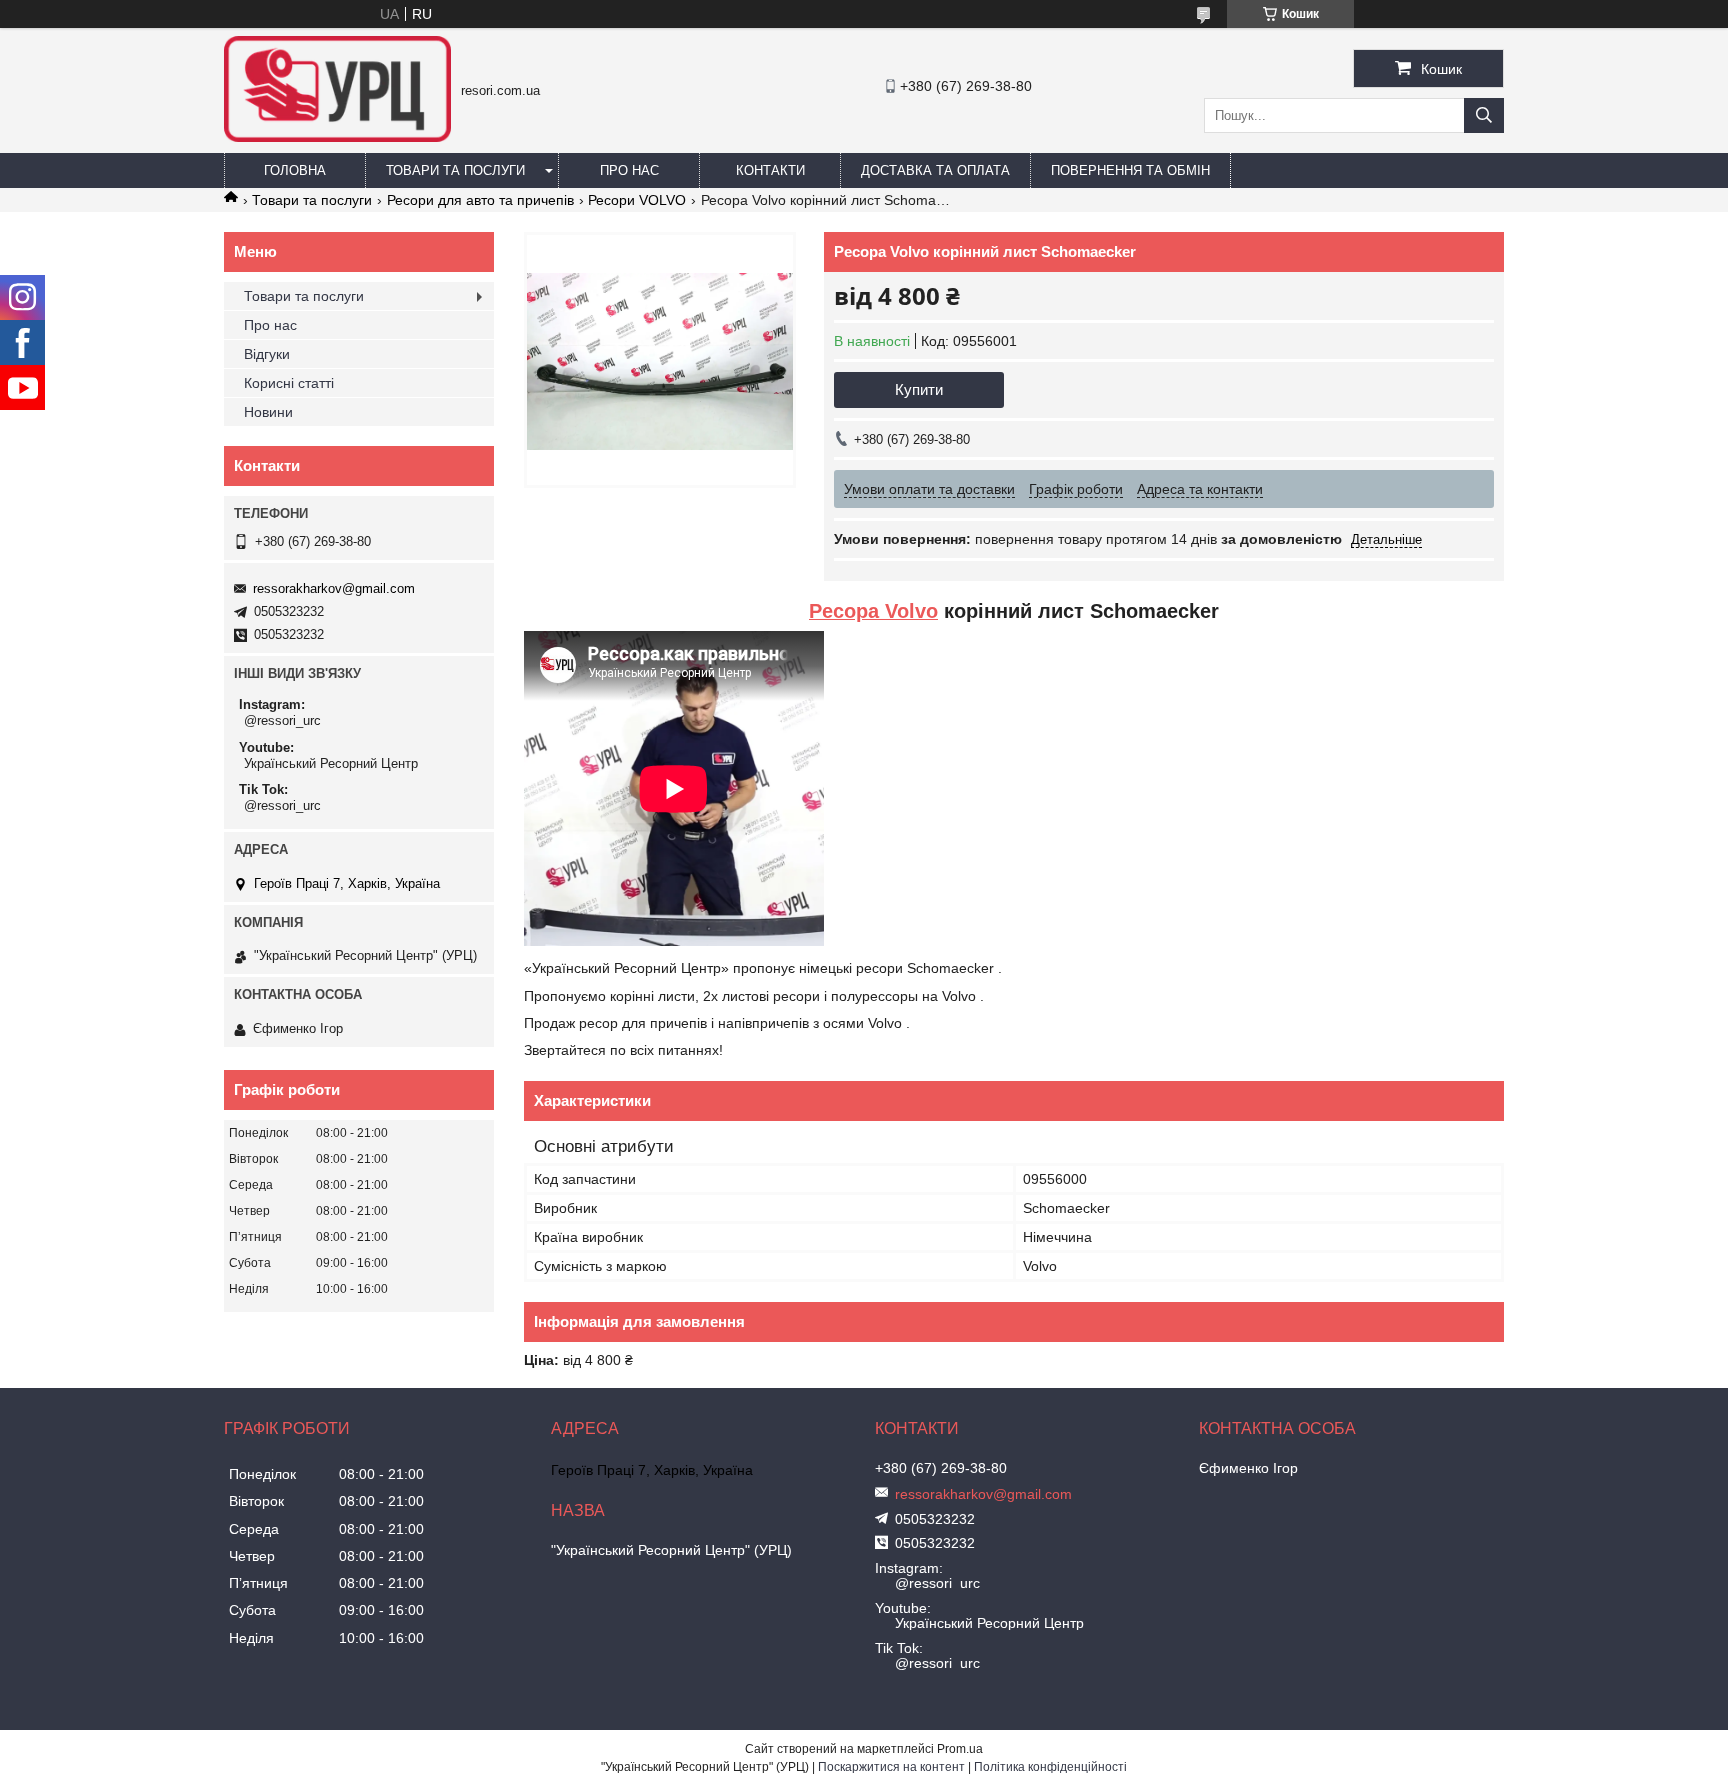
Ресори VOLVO (637, 200)
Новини (268, 412)
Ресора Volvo (873, 611)
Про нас (629, 170)
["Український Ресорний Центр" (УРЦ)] (337, 137)
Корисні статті (289, 383)
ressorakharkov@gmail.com (334, 588)
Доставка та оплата (935, 170)
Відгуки (267, 354)
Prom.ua (960, 1749)
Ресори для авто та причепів (480, 200)
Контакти (770, 170)
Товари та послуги (455, 170)
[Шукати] (1484, 115)
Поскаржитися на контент (891, 1767)
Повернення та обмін (1130, 170)
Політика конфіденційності (1050, 1767)
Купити (919, 389)
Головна (295, 170)
